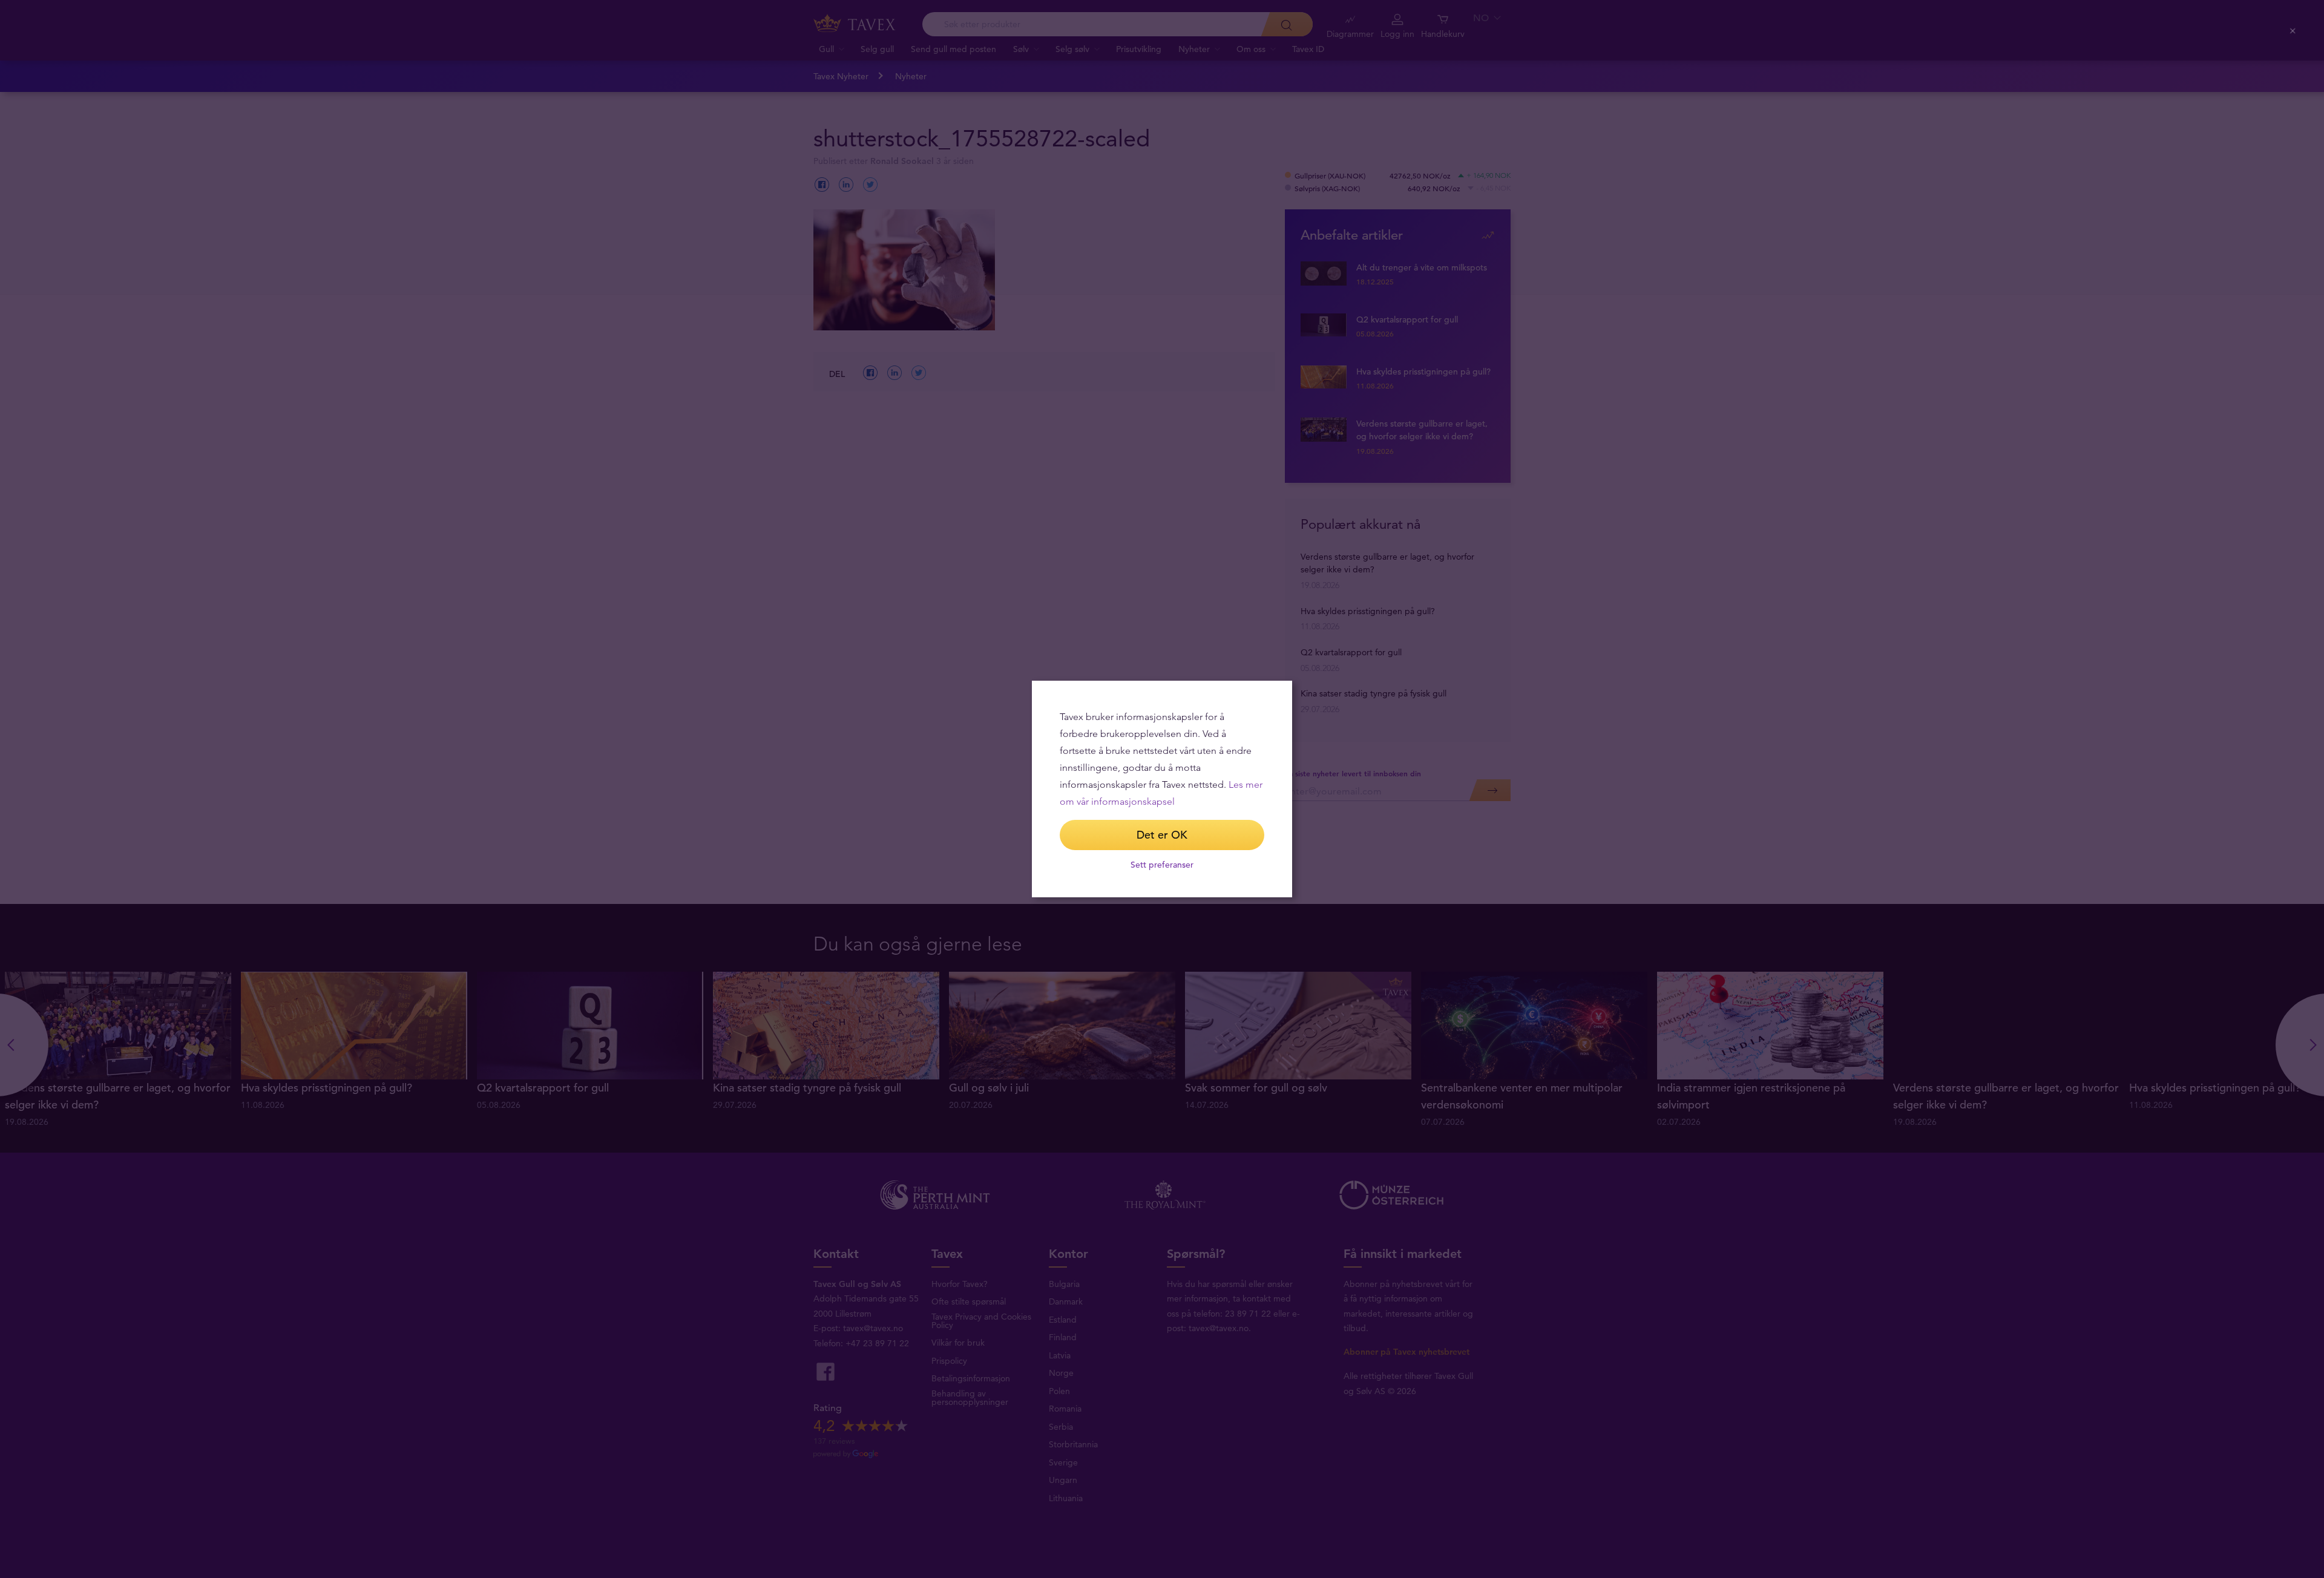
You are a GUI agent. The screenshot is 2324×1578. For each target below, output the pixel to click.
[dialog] (1162, 789)
